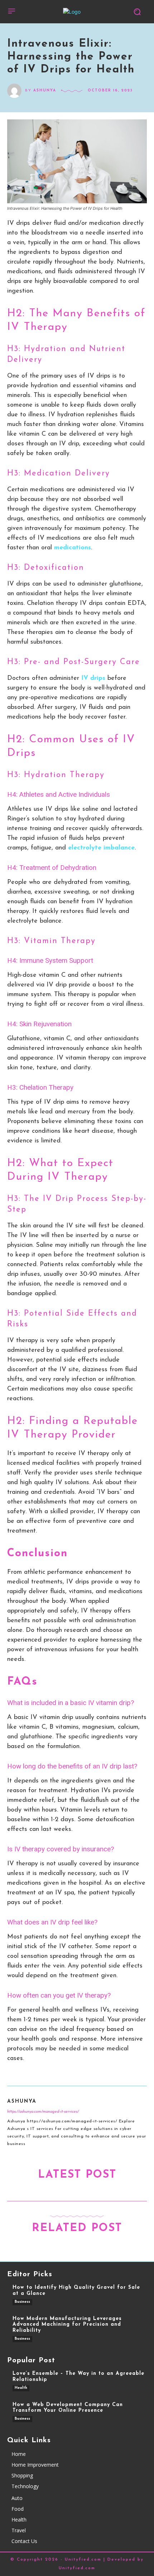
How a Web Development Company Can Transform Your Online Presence (68, 2408)
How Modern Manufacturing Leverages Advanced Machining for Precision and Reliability (67, 2325)
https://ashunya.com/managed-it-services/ (43, 2112)
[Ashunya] (16, 91)
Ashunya (45, 91)
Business (22, 2302)
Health (21, 2388)
